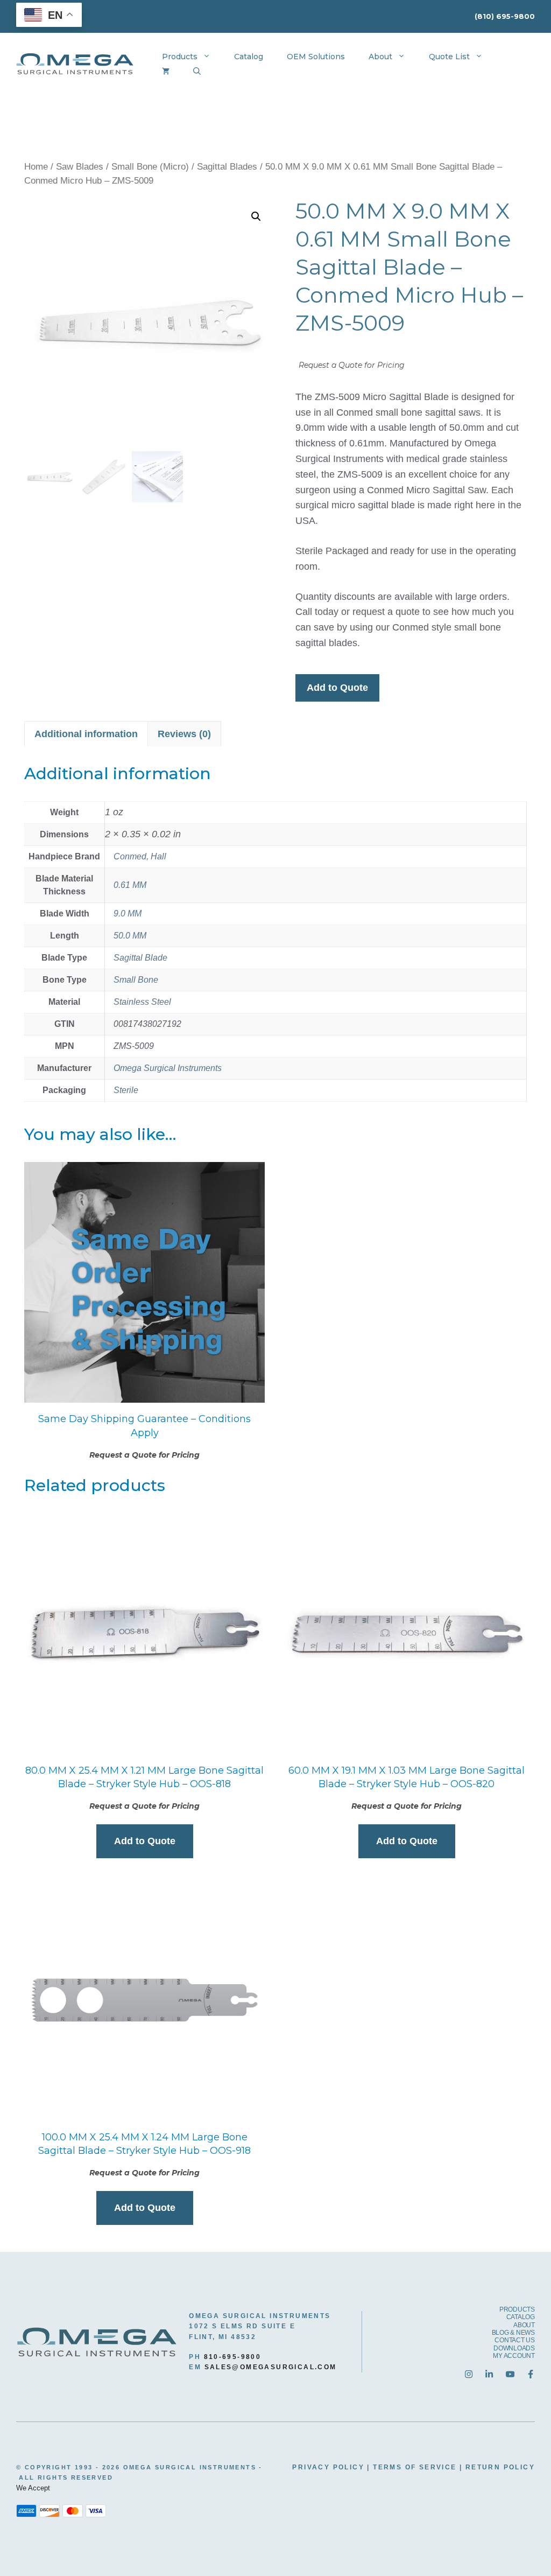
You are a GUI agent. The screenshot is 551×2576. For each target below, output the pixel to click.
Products (180, 57)
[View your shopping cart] (166, 72)
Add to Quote (337, 688)
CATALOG (521, 2317)
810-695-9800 (233, 2357)
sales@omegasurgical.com (271, 2367)
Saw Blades (80, 167)
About (380, 57)
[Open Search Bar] (197, 72)
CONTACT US (515, 2340)
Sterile (126, 1090)
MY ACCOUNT (514, 2356)
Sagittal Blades (227, 167)
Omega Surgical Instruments (168, 1068)
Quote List (449, 57)
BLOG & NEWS (513, 2333)
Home (36, 167)
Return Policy (500, 2467)
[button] (256, 216)
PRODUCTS (517, 2309)
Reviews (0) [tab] (184, 734)
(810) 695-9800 (505, 16)
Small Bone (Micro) (150, 167)
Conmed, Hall (140, 856)
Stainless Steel (142, 1002)
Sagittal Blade (140, 958)
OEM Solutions (316, 57)
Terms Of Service (415, 2467)
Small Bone (136, 980)
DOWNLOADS (514, 2348)
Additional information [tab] (86, 734)
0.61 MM (130, 885)
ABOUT (524, 2325)
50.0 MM (130, 936)
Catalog (249, 57)
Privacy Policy (328, 2467)
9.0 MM (128, 913)
